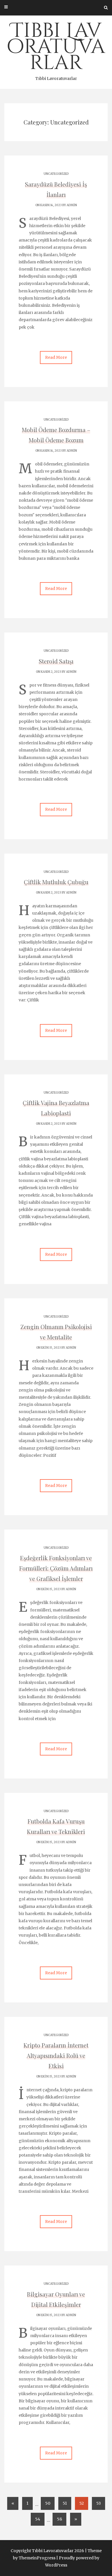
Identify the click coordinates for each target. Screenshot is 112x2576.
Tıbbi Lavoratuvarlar (56, 49)
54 (38, 2519)
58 (59, 2519)
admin (72, 205)
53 (99, 2503)
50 (48, 2503)
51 (65, 2503)
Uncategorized (56, 174)
